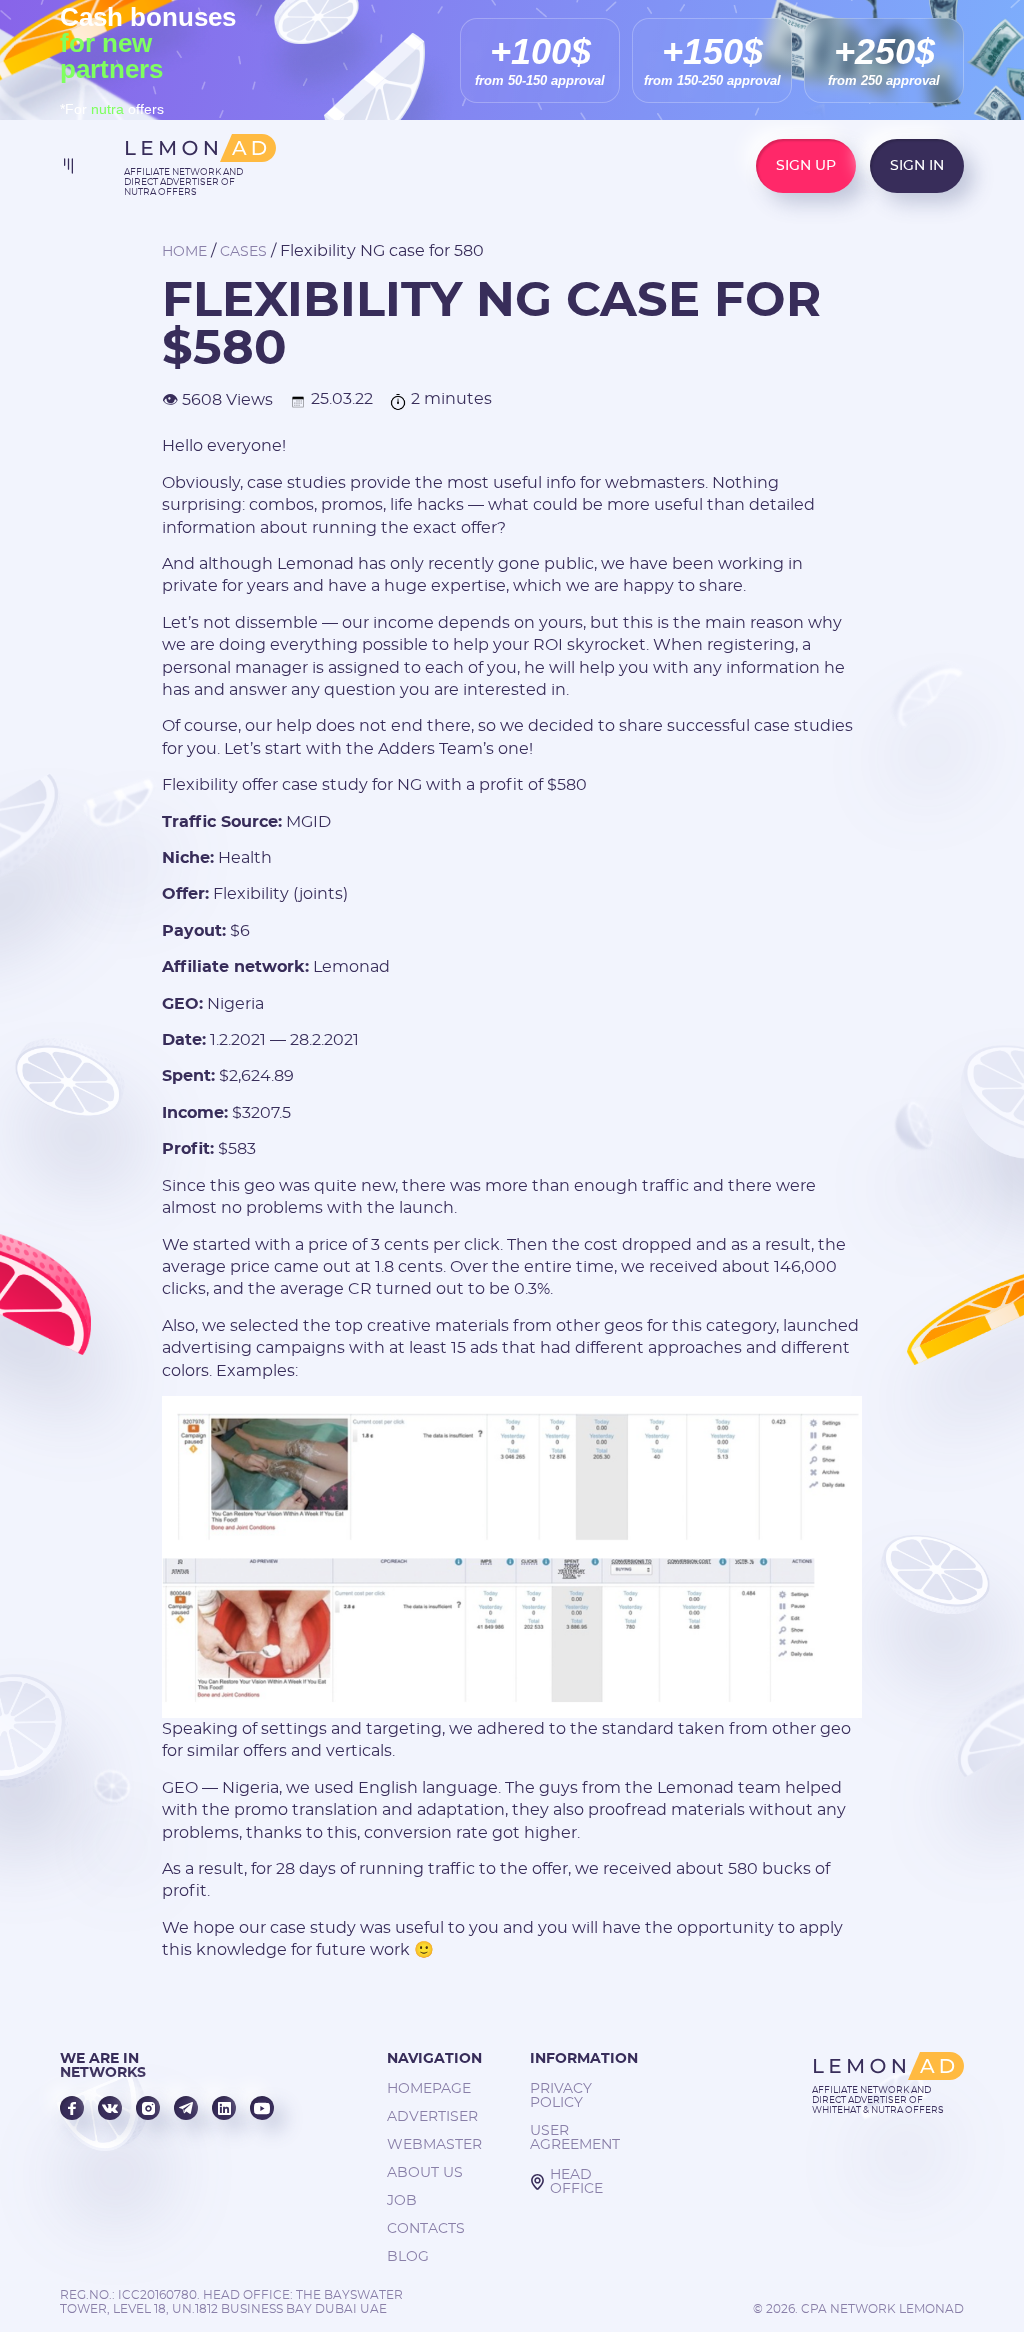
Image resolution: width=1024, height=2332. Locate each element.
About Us (425, 2173)
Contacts (426, 2229)
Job (402, 2201)
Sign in (917, 166)
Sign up (806, 166)
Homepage (429, 2089)
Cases (243, 252)
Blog (408, 2257)
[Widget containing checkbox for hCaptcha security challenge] (463, 1418)
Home (184, 252)
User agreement (575, 2138)
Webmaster (434, 2145)
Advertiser (432, 2117)
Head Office (576, 2182)
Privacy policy (561, 2096)
